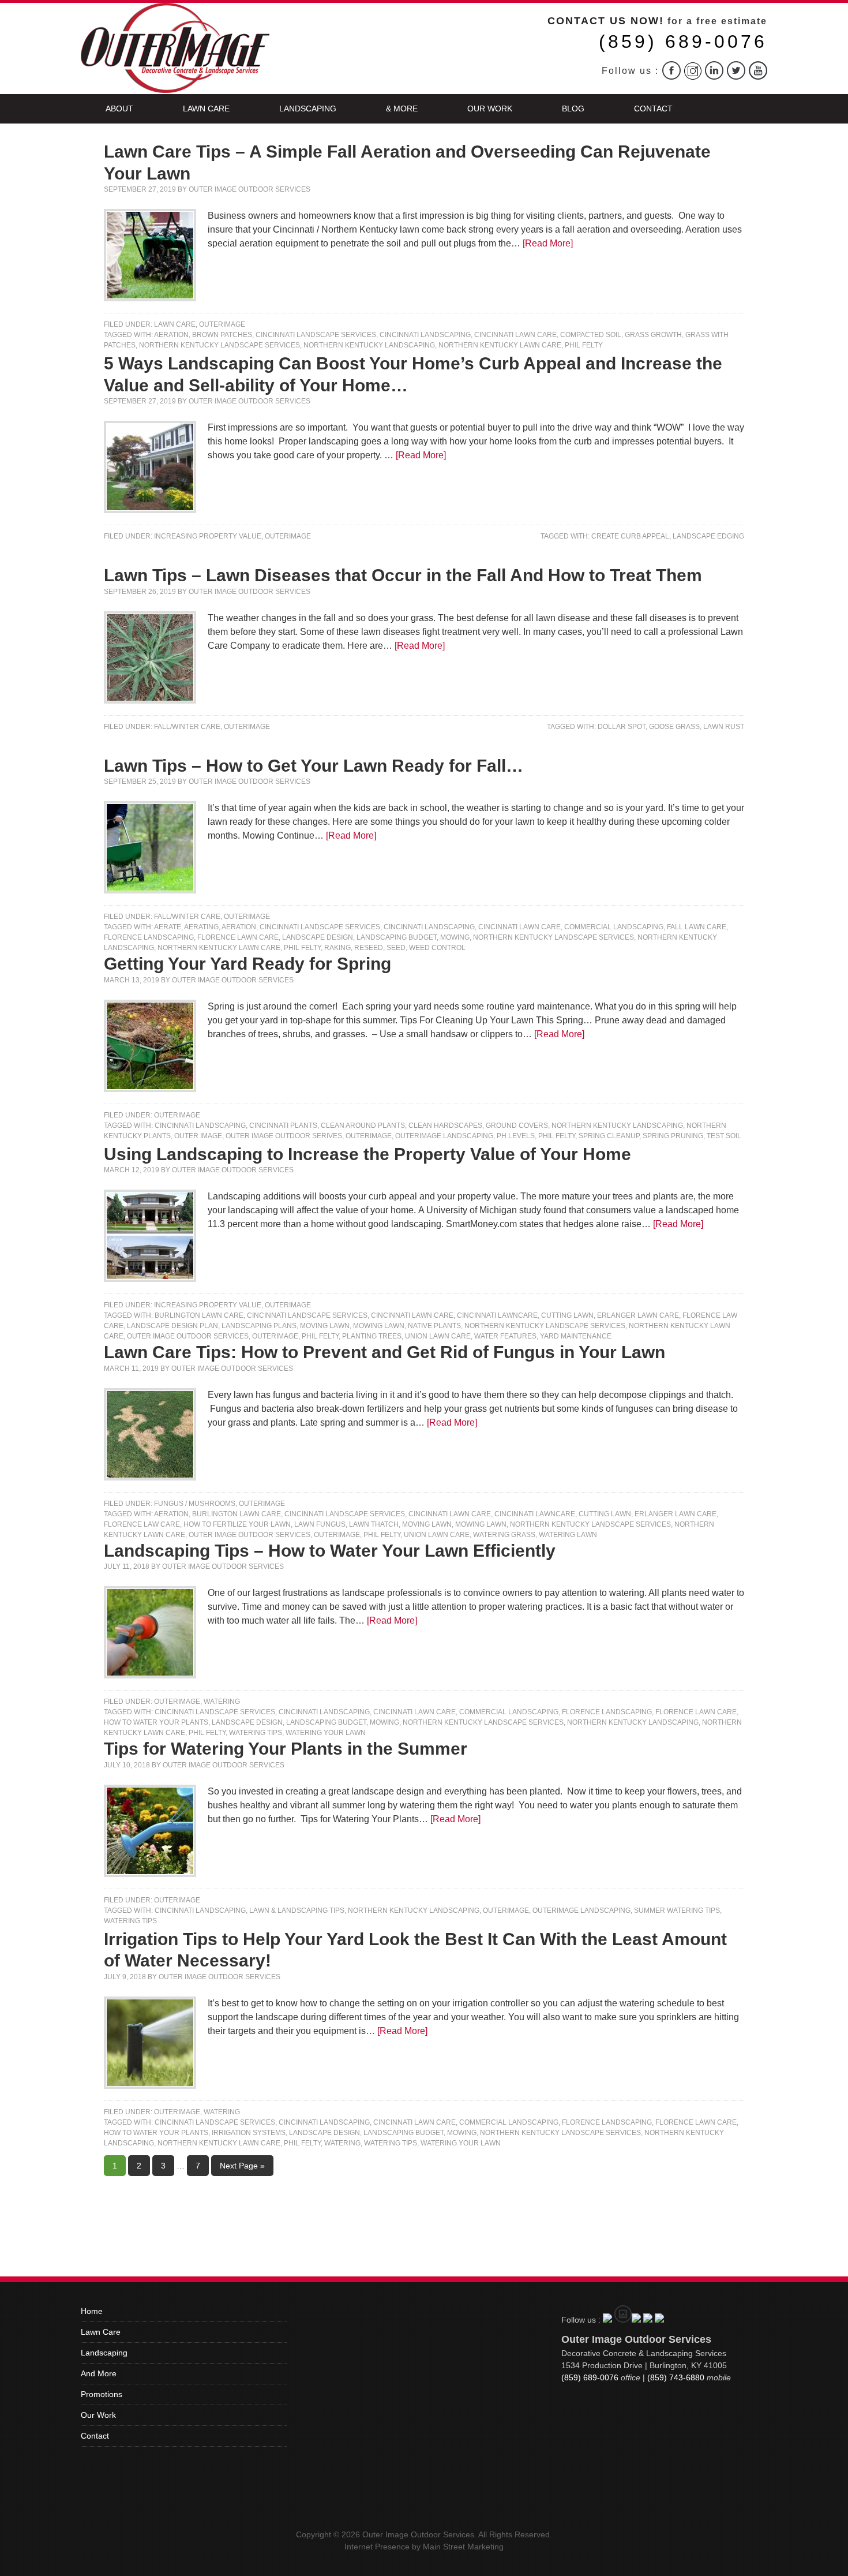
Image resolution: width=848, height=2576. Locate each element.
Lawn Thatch (374, 1524)
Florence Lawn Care (238, 937)
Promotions (102, 2394)
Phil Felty (584, 345)
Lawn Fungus (320, 1524)
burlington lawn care (199, 1315)
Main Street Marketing (463, 2547)
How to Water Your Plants (156, 1722)
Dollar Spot (622, 727)
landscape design (318, 937)
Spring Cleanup (609, 1136)
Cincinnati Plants (283, 1126)
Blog (573, 109)
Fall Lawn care (697, 927)
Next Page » (242, 2166)
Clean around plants (363, 1126)
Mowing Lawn (379, 1326)
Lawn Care (206, 109)
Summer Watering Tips (677, 1910)
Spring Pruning (673, 1136)
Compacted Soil (591, 335)
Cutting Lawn (567, 1315)
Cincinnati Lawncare (497, 1315)
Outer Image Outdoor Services (249, 189)
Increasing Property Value (208, 536)
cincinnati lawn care (515, 335)
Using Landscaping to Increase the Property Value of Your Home (367, 1154)
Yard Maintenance (576, 1336)
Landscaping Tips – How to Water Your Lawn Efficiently (330, 1551)
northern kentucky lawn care (500, 345)
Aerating (201, 927)
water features (505, 1336)
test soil (724, 1136)
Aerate (168, 927)
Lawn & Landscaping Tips (297, 1910)
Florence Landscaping (149, 937)
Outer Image (198, 1136)
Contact (653, 109)
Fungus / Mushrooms (195, 1504)
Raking (337, 948)
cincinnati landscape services (316, 335)
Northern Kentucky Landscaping (369, 345)
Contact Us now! (606, 21)
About (119, 109)
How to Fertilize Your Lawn (237, 1524)
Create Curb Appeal (630, 536)
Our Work (490, 109)
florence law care (142, 1524)
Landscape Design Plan (172, 1326)
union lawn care (438, 1336)
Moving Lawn (325, 1326)
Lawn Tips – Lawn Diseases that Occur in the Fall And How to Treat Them (403, 575)
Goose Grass (674, 727)
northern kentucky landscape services (219, 345)
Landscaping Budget (397, 937)
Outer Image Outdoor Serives (284, 1136)
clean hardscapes (445, 1126)
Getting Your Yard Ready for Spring (247, 964)
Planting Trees (372, 1336)
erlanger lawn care (638, 1315)
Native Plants (434, 1326)
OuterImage (222, 324)
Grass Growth (653, 335)
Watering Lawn (568, 1535)
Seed (396, 948)
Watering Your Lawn (326, 1733)
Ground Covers (517, 1126)
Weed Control (437, 948)
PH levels (516, 1136)
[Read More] (548, 243)
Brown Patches (222, 335)
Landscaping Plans (259, 1326)
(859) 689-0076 (683, 42)
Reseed (369, 948)
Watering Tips (256, 1733)
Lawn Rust (724, 727)
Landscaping (308, 109)
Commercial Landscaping (614, 927)
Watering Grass (504, 1535)
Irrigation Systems (249, 2133)
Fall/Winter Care (187, 727)
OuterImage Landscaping (444, 1136)
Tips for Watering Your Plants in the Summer (286, 1749)
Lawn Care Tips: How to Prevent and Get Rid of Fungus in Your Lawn (384, 1352)
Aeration (171, 335)
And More (99, 2373)
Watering (222, 1702)
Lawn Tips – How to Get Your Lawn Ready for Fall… (314, 766)
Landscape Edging (708, 536)
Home (92, 2311)
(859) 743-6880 (676, 2377)
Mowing (455, 937)
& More (402, 109)
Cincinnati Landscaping (425, 335)
